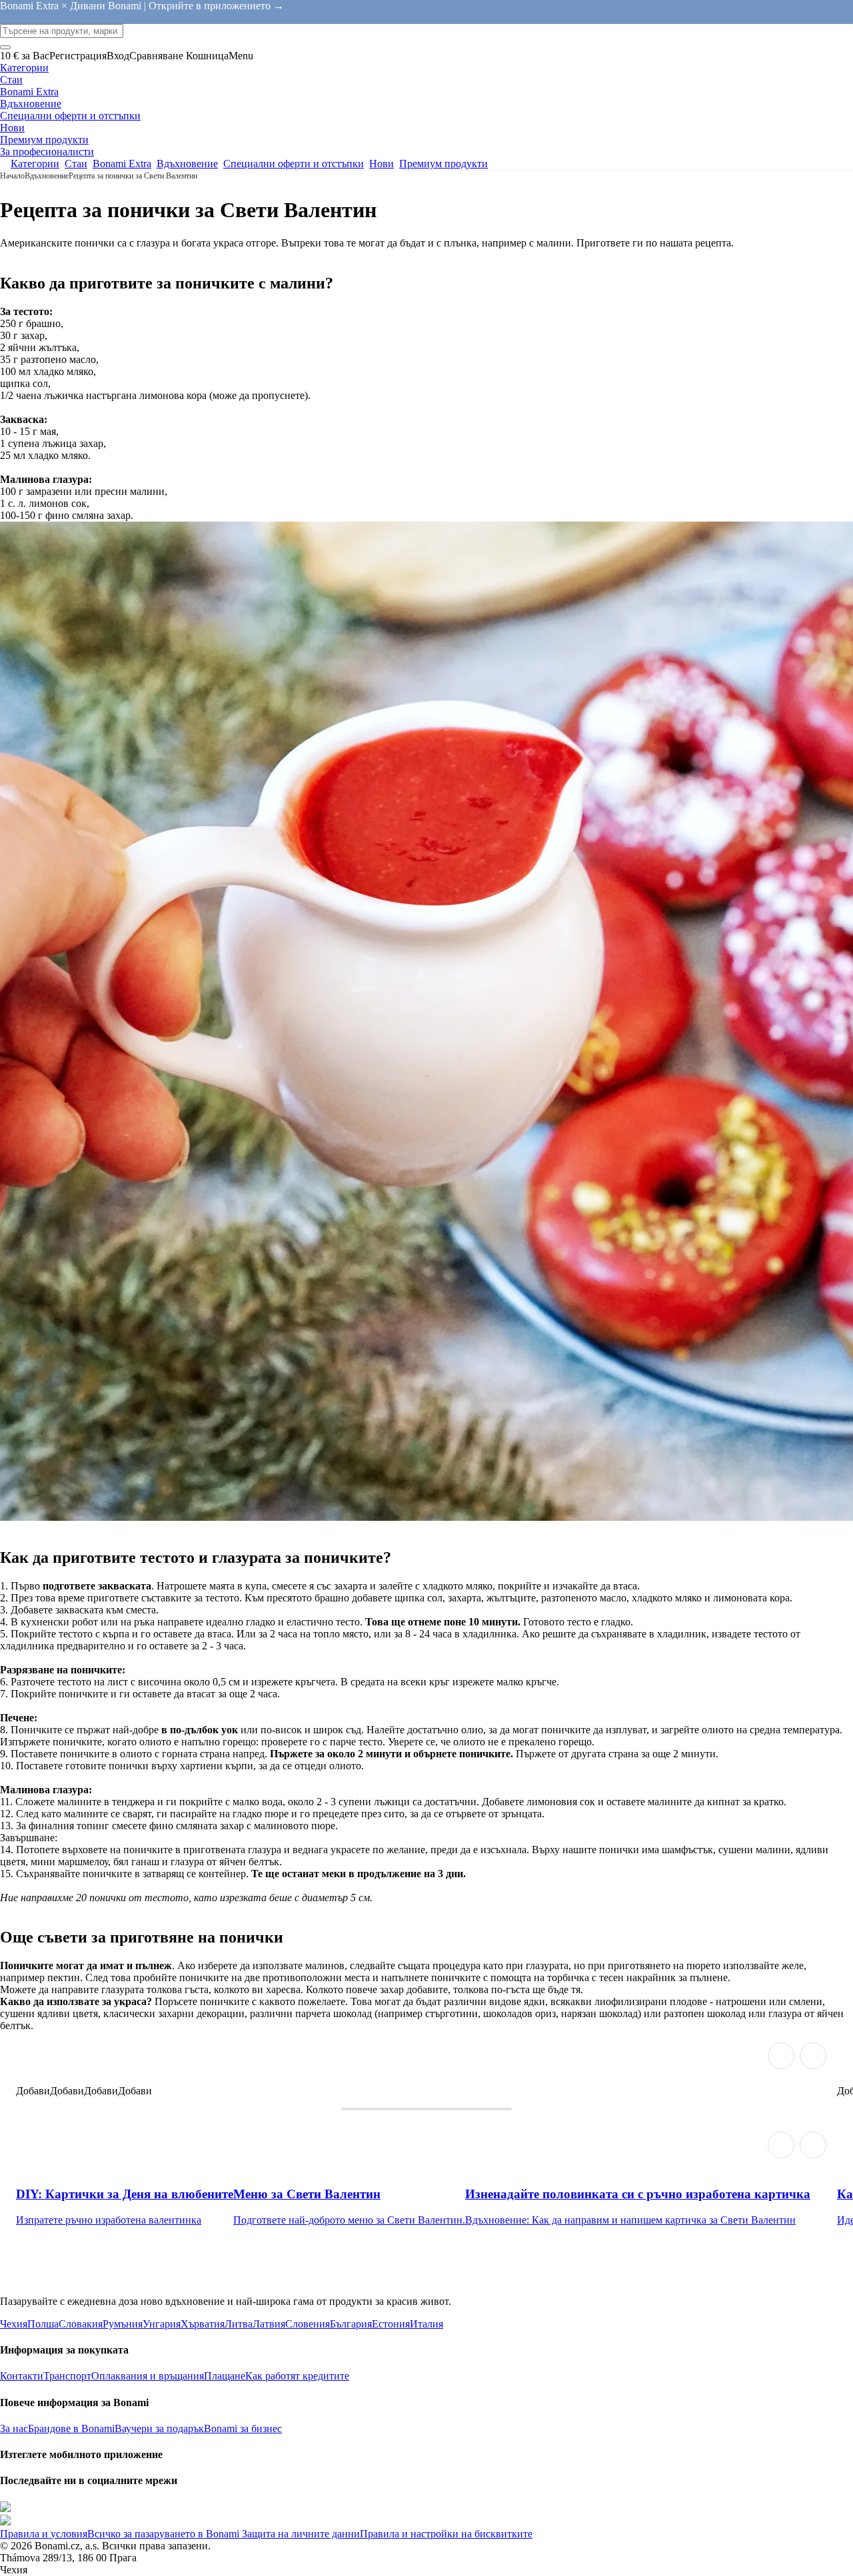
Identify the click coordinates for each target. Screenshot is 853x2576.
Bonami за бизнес (243, 2428)
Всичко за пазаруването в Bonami (163, 2534)
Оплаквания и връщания (148, 2376)
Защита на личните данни (300, 2534)
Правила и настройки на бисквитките (446, 2534)
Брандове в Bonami (71, 2428)
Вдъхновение (47, 176)
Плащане (225, 2376)
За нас (14, 2428)
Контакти (22, 2376)
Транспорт (67, 2376)
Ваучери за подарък (159, 2428)
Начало (12, 176)
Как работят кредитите (297, 2376)
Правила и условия (44, 2534)
